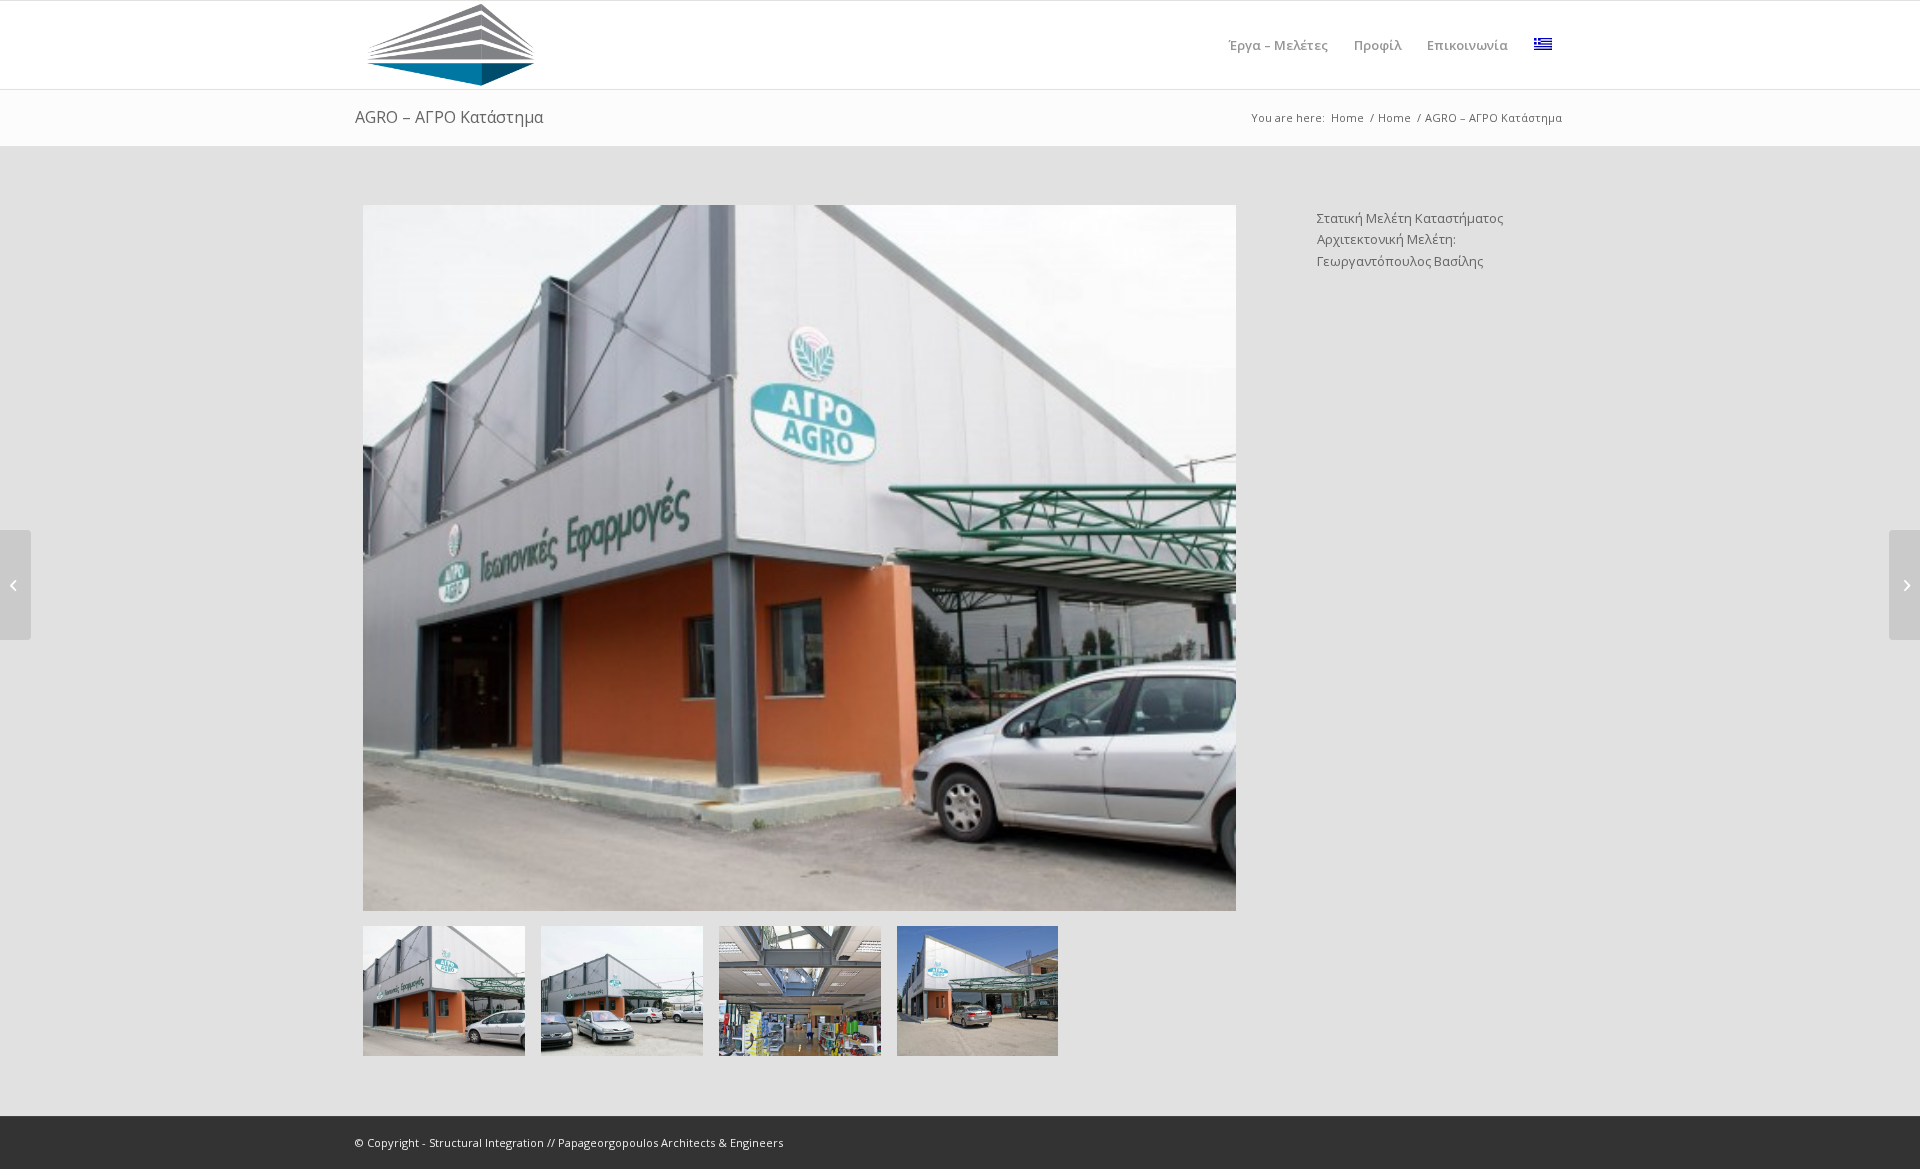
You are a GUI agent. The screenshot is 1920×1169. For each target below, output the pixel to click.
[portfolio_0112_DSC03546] (978, 991)
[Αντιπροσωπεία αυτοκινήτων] (15, 585)
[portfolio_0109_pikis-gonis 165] (799, 558)
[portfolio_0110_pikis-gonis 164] (622, 991)
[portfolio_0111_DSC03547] (800, 991)
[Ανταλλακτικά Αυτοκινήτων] (1904, 585)
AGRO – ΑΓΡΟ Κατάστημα (449, 117)
